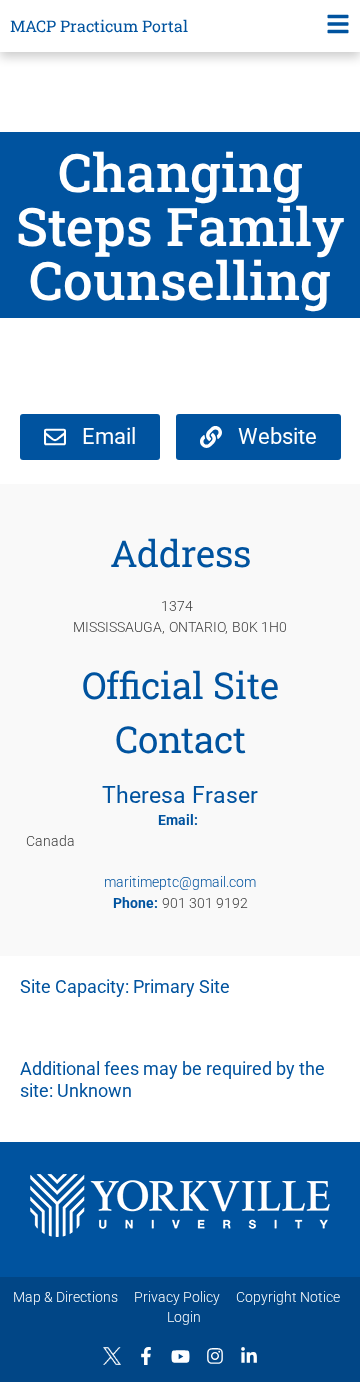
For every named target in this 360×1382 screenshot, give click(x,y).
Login (184, 1317)
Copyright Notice (288, 1297)
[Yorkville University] (180, 1205)
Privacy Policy (177, 1297)
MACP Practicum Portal (99, 25)
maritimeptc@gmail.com (180, 882)
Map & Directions (65, 1297)
